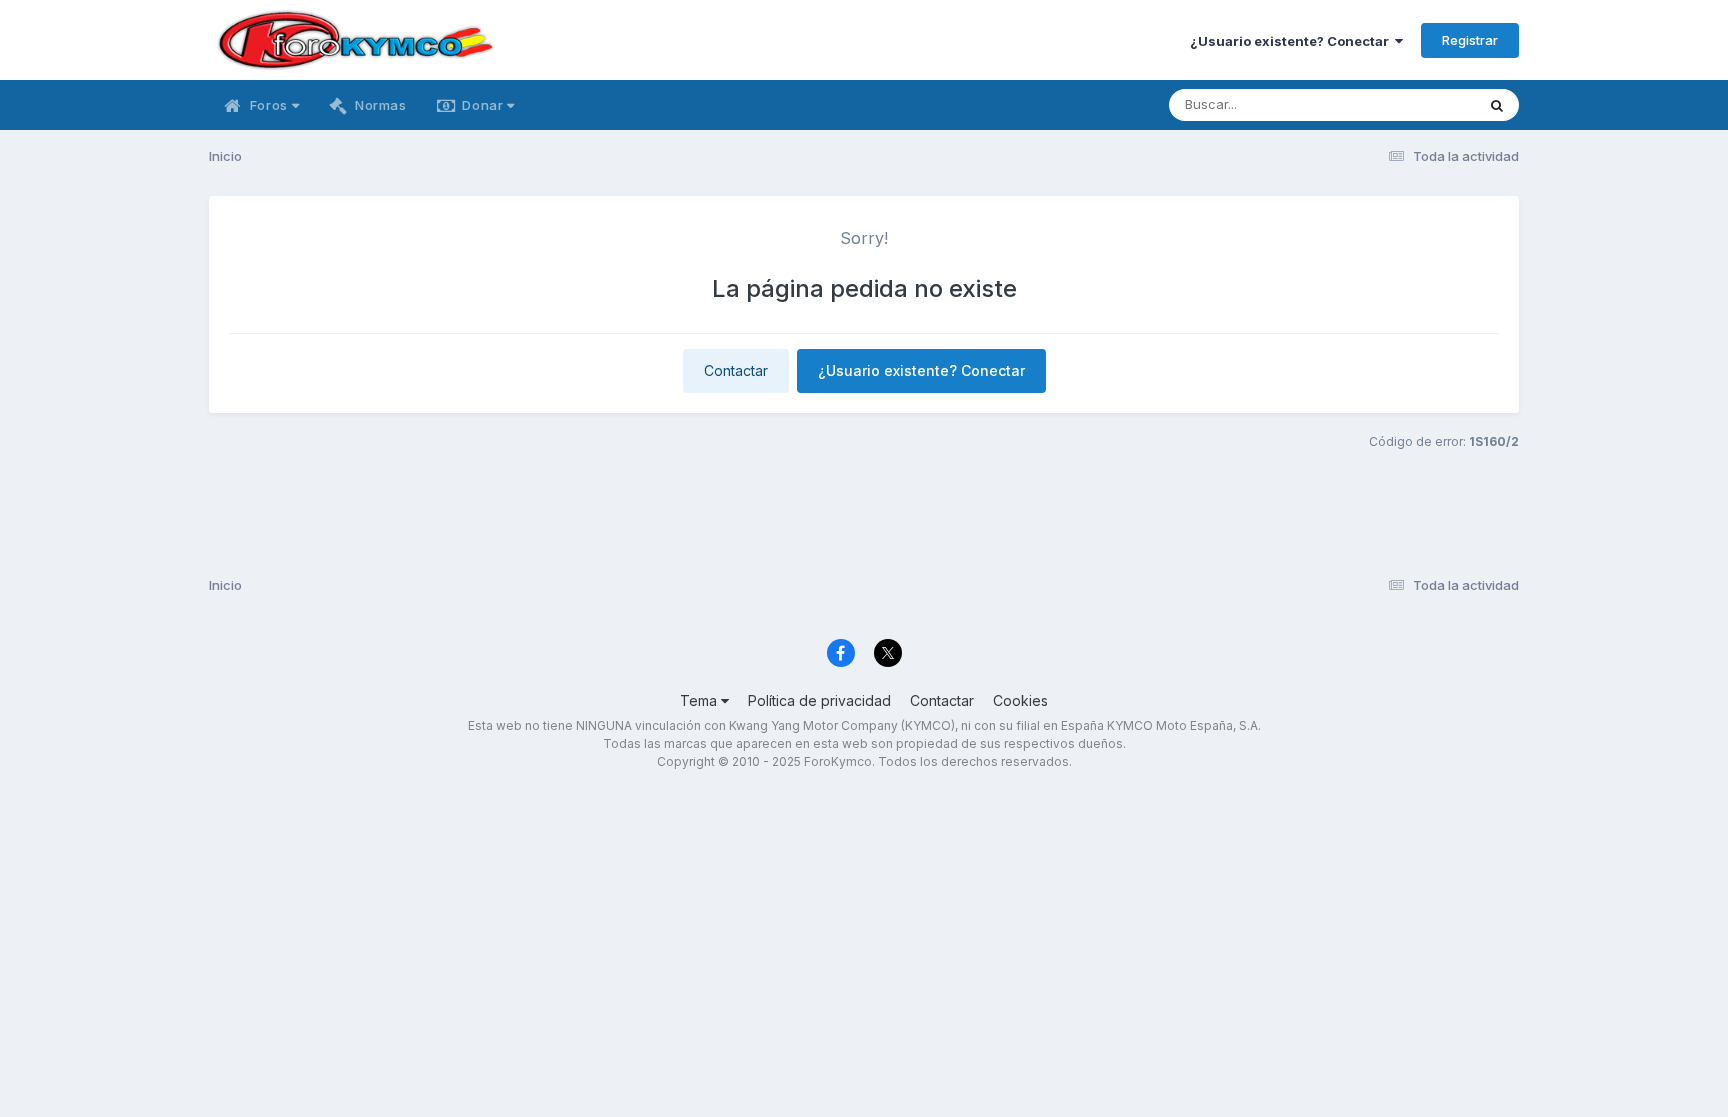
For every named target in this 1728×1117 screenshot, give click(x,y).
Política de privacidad (819, 700)
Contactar (736, 370)
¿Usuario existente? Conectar (1292, 41)
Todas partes (1408, 104)
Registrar (1470, 40)
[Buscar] (1497, 105)
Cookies (1020, 700)
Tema (700, 700)
